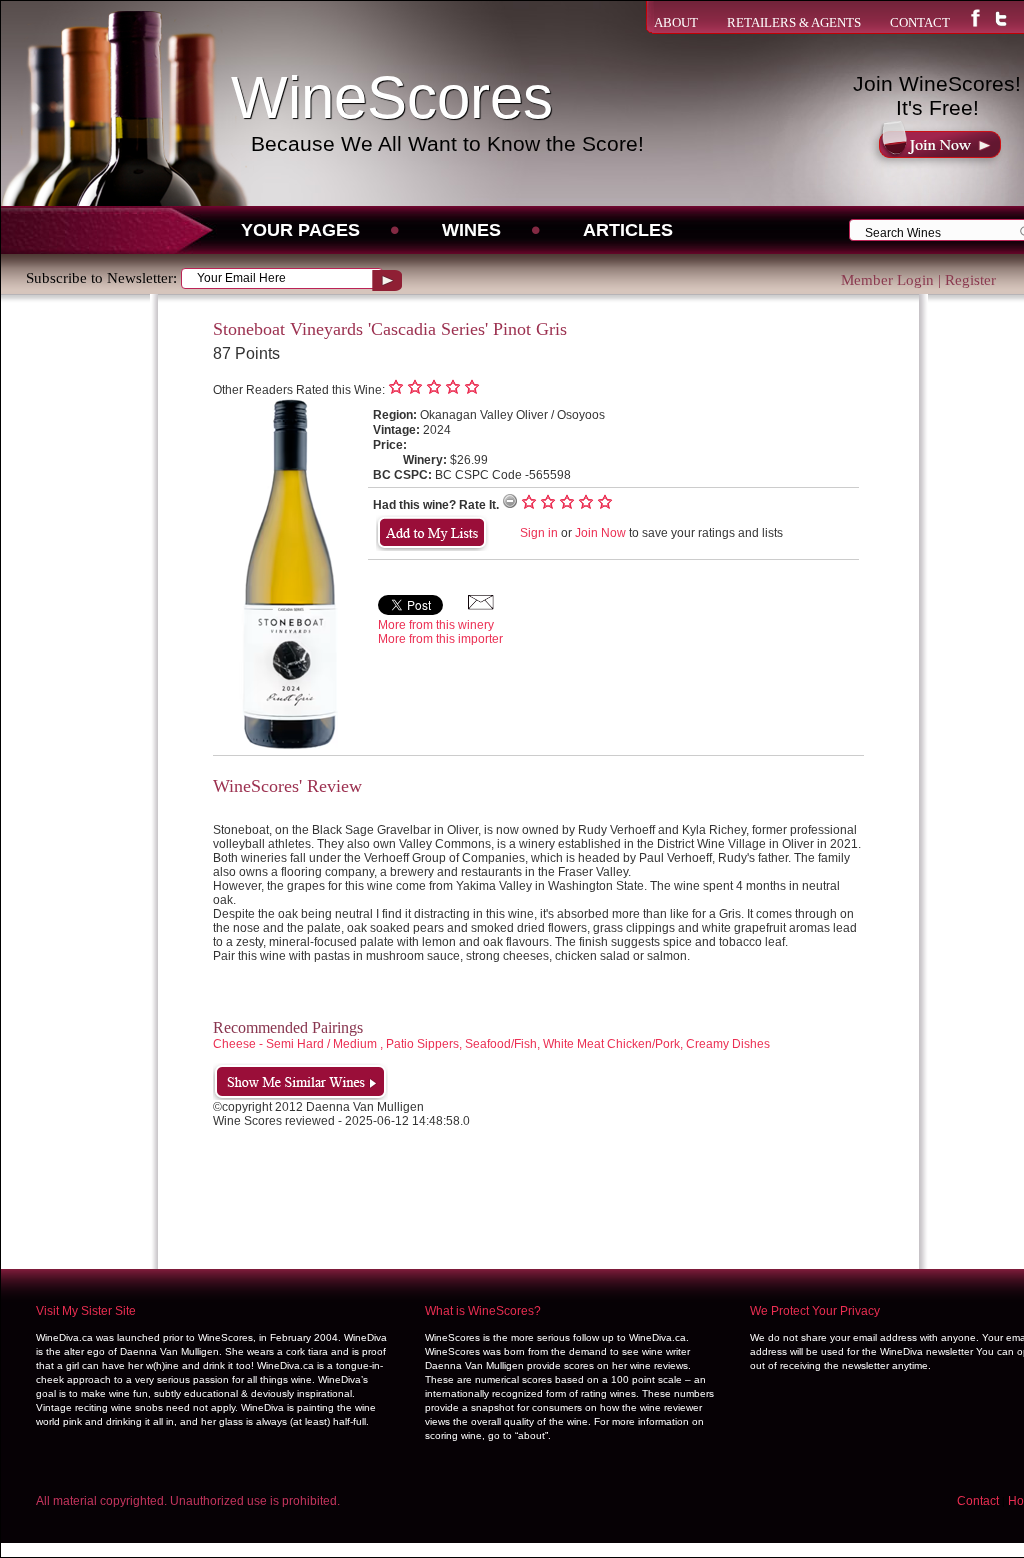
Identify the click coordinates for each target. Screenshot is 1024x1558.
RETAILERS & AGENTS (794, 22)
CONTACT (920, 22)
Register (970, 280)
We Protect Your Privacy (815, 1311)
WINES (471, 230)
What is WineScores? (483, 1311)
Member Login (887, 280)
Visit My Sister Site (86, 1311)
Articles (628, 230)
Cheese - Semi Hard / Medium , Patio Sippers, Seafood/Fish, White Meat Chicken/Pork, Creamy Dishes (491, 1044)
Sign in (539, 533)
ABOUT (676, 22)
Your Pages (300, 230)
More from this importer (440, 639)
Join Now (600, 533)
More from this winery (436, 625)
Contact (978, 1501)
